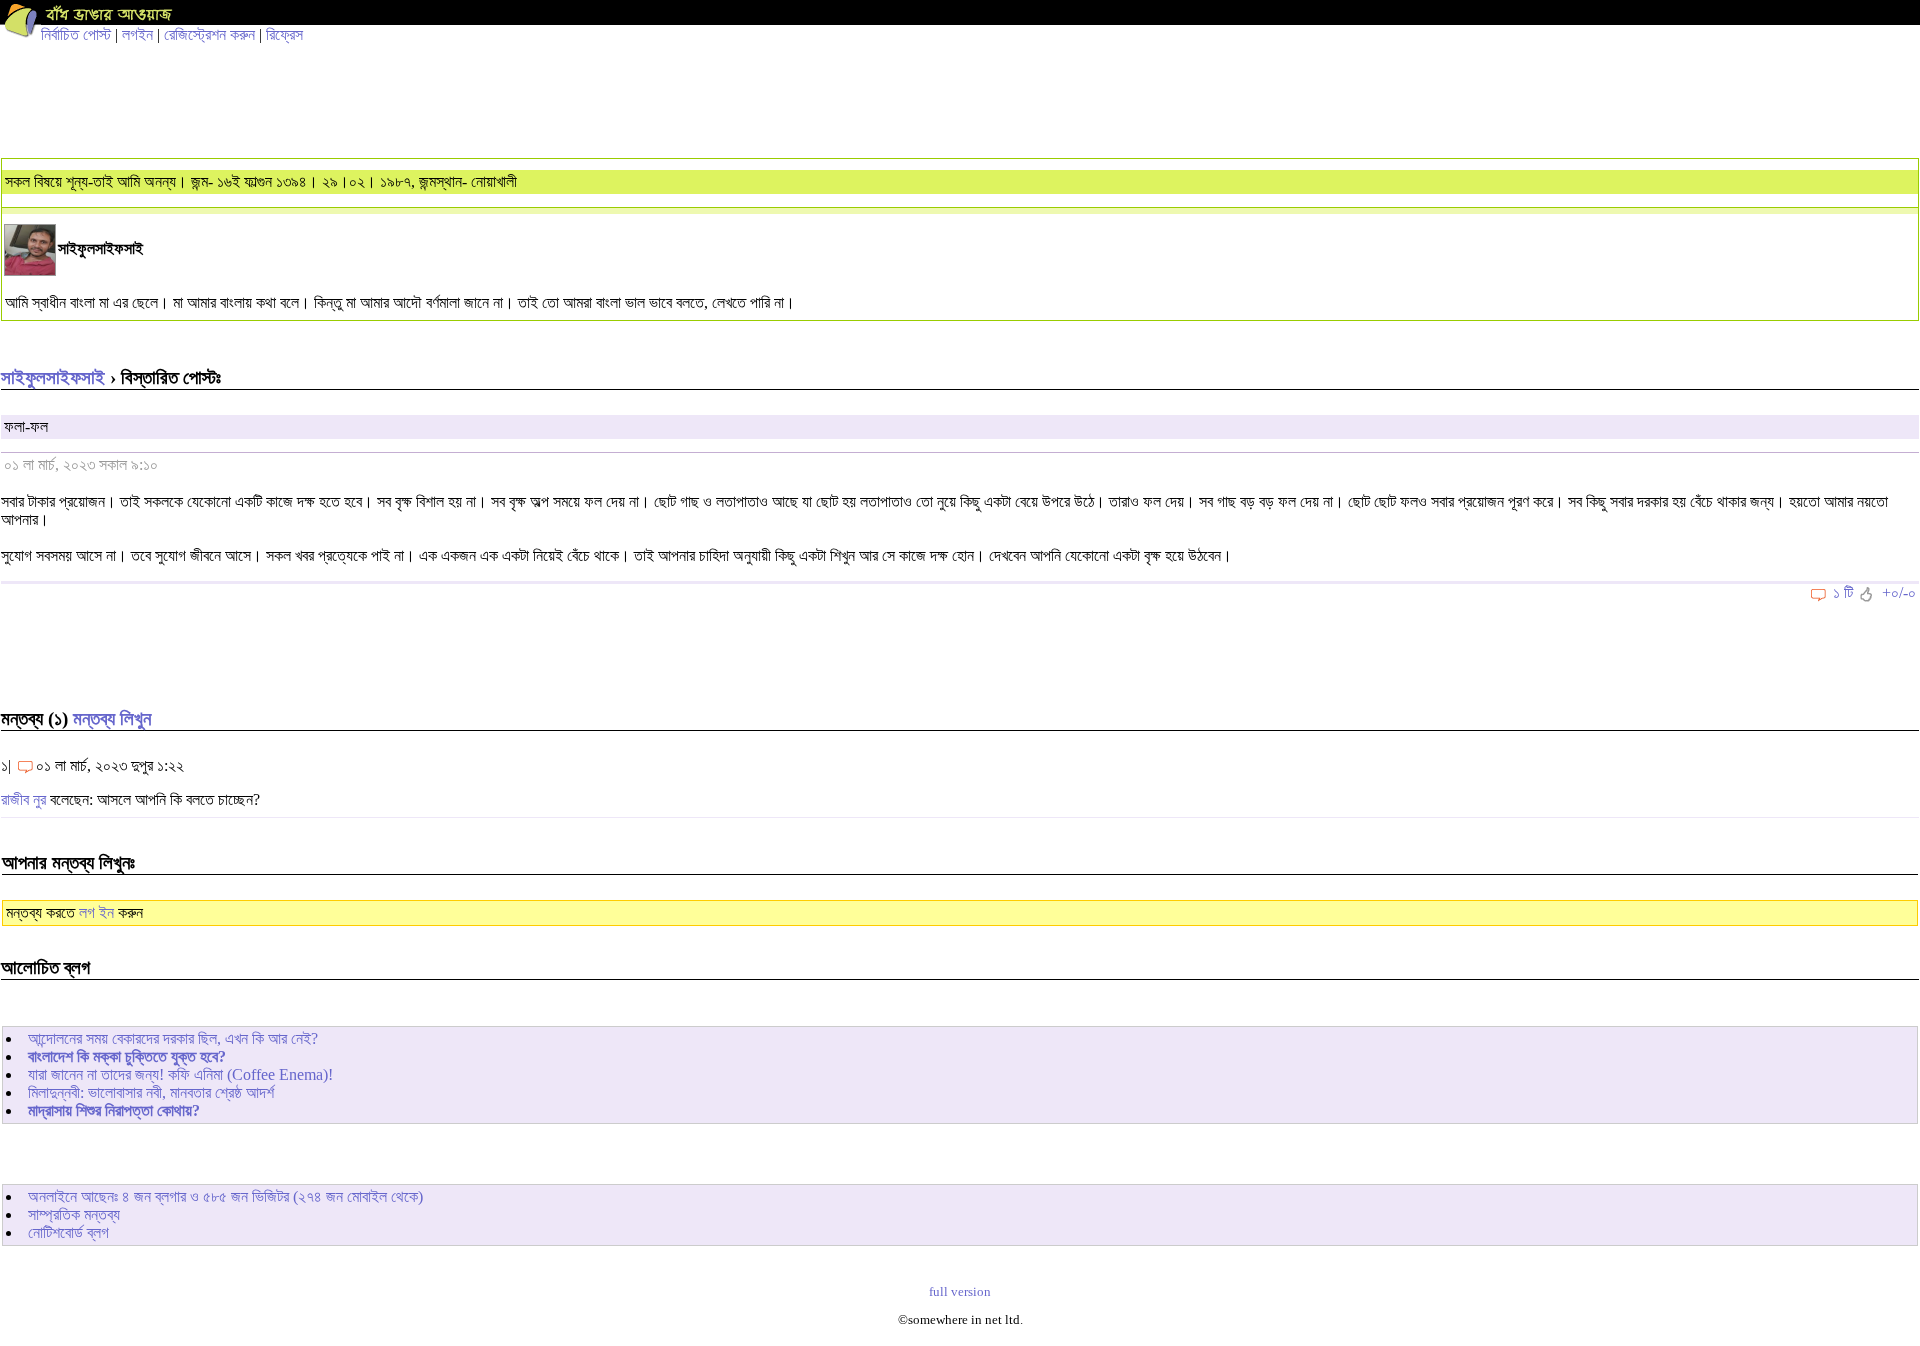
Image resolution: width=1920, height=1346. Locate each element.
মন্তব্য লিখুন (112, 718)
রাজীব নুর (23, 799)
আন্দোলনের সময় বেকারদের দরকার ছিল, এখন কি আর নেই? (173, 1038)
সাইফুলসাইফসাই (53, 377)
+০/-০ (1899, 592)
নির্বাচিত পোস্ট (76, 34)
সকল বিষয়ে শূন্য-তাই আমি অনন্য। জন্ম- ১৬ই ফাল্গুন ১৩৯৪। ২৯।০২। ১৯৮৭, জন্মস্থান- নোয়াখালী (261, 181)
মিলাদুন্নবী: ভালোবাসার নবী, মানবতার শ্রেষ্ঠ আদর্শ (151, 1092)
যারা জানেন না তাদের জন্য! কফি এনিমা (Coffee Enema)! (180, 1074)
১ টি (1843, 592)
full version (960, 1292)
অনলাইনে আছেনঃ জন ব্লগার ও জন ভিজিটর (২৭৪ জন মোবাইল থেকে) (225, 1196)
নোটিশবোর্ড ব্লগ (68, 1232)
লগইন (137, 34)
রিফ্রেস (284, 34)
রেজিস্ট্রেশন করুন (209, 34)
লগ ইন (96, 912)
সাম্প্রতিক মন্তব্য (74, 1214)
